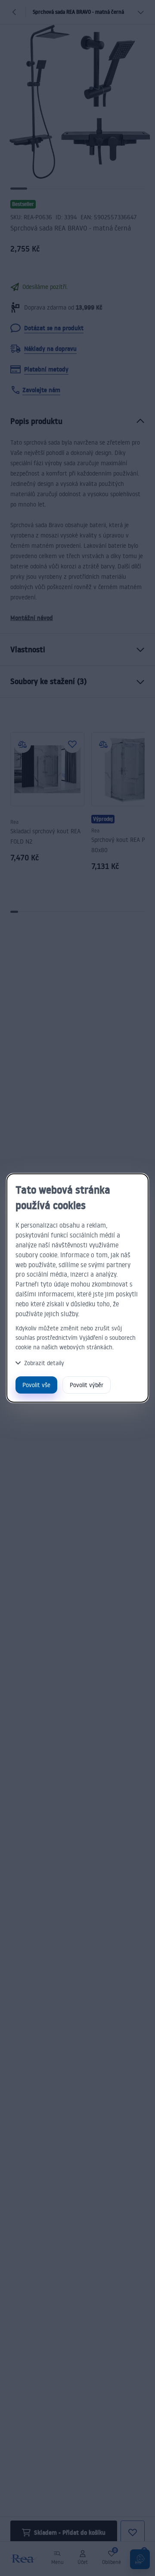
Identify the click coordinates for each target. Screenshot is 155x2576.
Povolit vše (36, 1385)
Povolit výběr (87, 1385)
